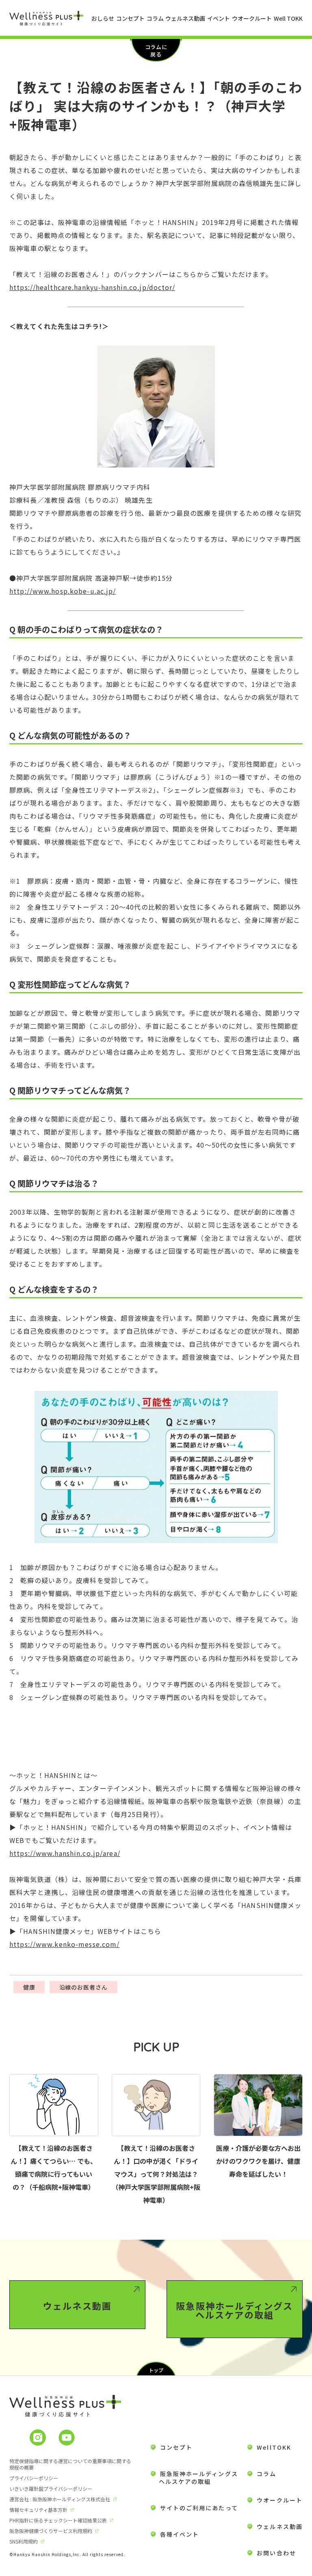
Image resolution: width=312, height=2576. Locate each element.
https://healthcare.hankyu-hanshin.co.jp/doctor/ (92, 287)
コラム (155, 18)
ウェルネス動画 (185, 18)
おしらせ (103, 18)
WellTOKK (274, 2447)
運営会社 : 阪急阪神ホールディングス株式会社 (60, 2499)
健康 (29, 1987)
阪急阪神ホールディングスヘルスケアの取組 (234, 2310)
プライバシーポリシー (34, 2478)
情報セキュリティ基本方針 (38, 2510)
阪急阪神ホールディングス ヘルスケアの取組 (194, 2478)
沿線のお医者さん (84, 1987)
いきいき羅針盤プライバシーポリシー (51, 2488)
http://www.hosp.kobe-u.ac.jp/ (63, 591)
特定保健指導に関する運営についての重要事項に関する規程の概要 (70, 2464)
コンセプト (130, 18)
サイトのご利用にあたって (199, 2508)
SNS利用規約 (24, 2541)
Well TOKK (288, 18)
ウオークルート (252, 18)
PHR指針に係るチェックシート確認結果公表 (58, 2520)
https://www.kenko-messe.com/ (64, 1944)
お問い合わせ (276, 2553)
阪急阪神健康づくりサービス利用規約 (51, 2531)
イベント (219, 18)
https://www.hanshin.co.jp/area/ (65, 1853)
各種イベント (180, 2534)
